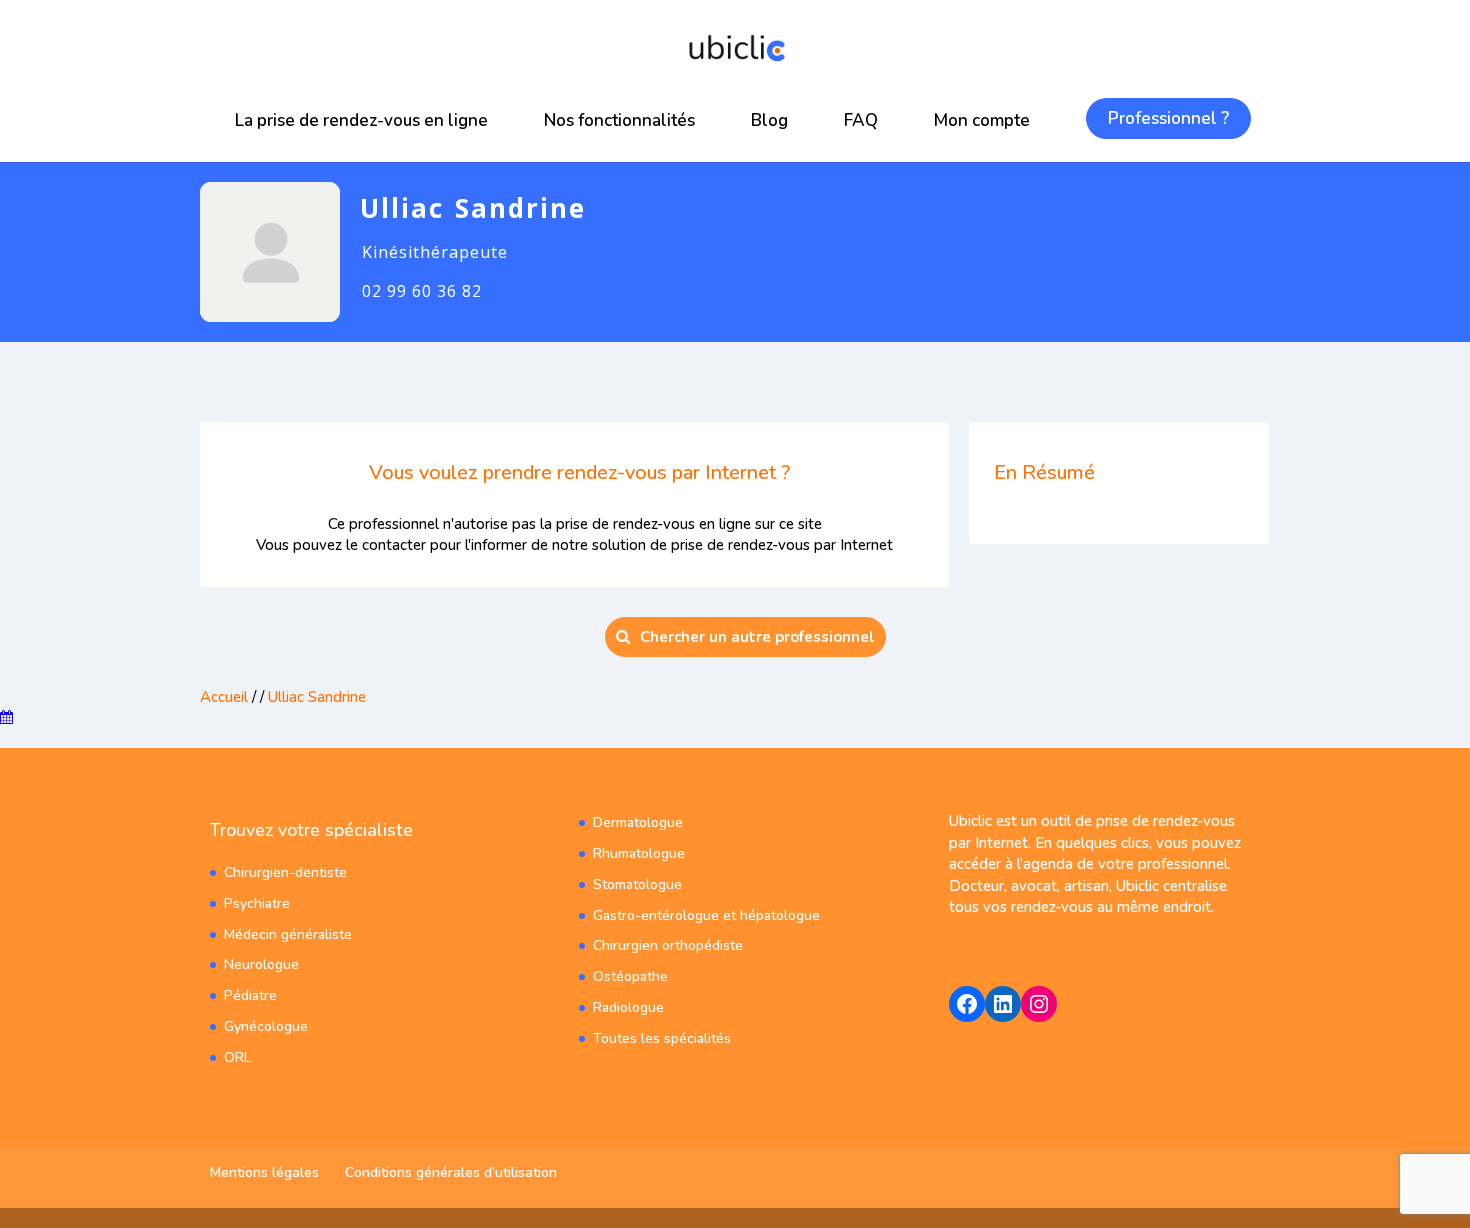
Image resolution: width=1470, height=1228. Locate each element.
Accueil (224, 697)
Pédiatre (250, 995)
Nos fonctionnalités (619, 120)
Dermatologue (638, 822)
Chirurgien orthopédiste (668, 945)
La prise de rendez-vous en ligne (361, 120)
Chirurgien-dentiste (285, 872)
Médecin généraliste (288, 934)
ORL (237, 1057)
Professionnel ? (1168, 118)
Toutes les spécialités (662, 1038)
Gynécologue (266, 1026)
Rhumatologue (639, 853)
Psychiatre (257, 903)
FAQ (861, 120)
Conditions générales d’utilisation (451, 1172)
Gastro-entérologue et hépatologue (706, 915)
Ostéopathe (630, 976)
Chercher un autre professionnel (757, 637)
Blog (769, 120)
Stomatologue (637, 884)
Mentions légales (264, 1172)
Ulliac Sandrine (317, 697)
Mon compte (982, 120)
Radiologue (628, 1007)
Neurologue (261, 964)
